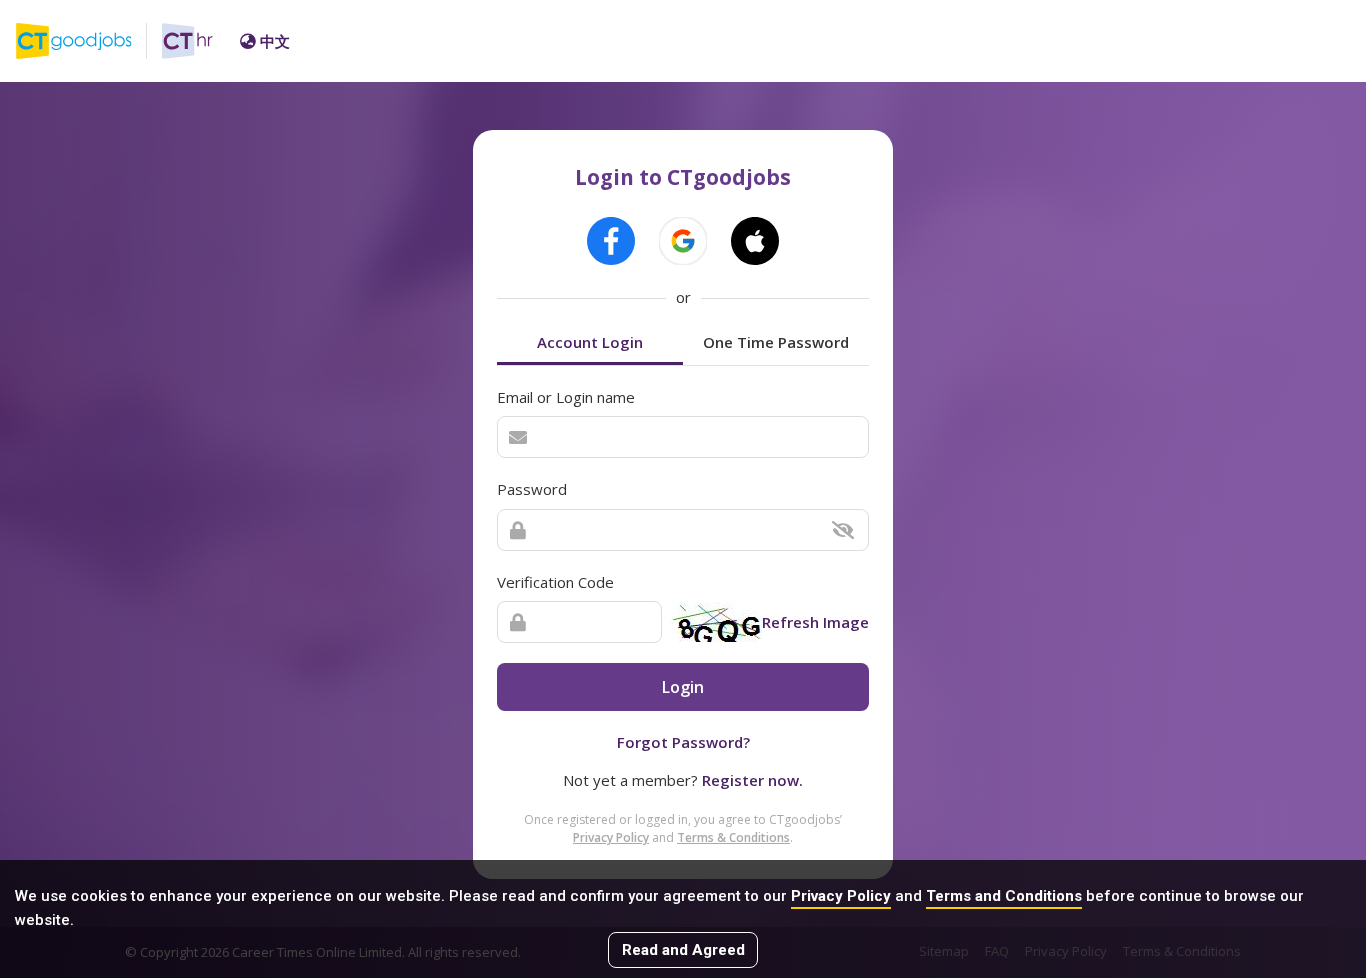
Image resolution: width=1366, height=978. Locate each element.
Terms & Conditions (733, 837)
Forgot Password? (683, 742)
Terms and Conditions (1004, 896)
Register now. (752, 780)
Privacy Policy (841, 896)
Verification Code (555, 582)
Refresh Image (815, 622)
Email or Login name (566, 397)
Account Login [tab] (590, 342)
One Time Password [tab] (776, 342)
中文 (275, 41)
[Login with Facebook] (611, 241)
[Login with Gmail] (683, 241)
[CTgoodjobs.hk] (89, 41)
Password (532, 489)
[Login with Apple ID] (755, 241)
